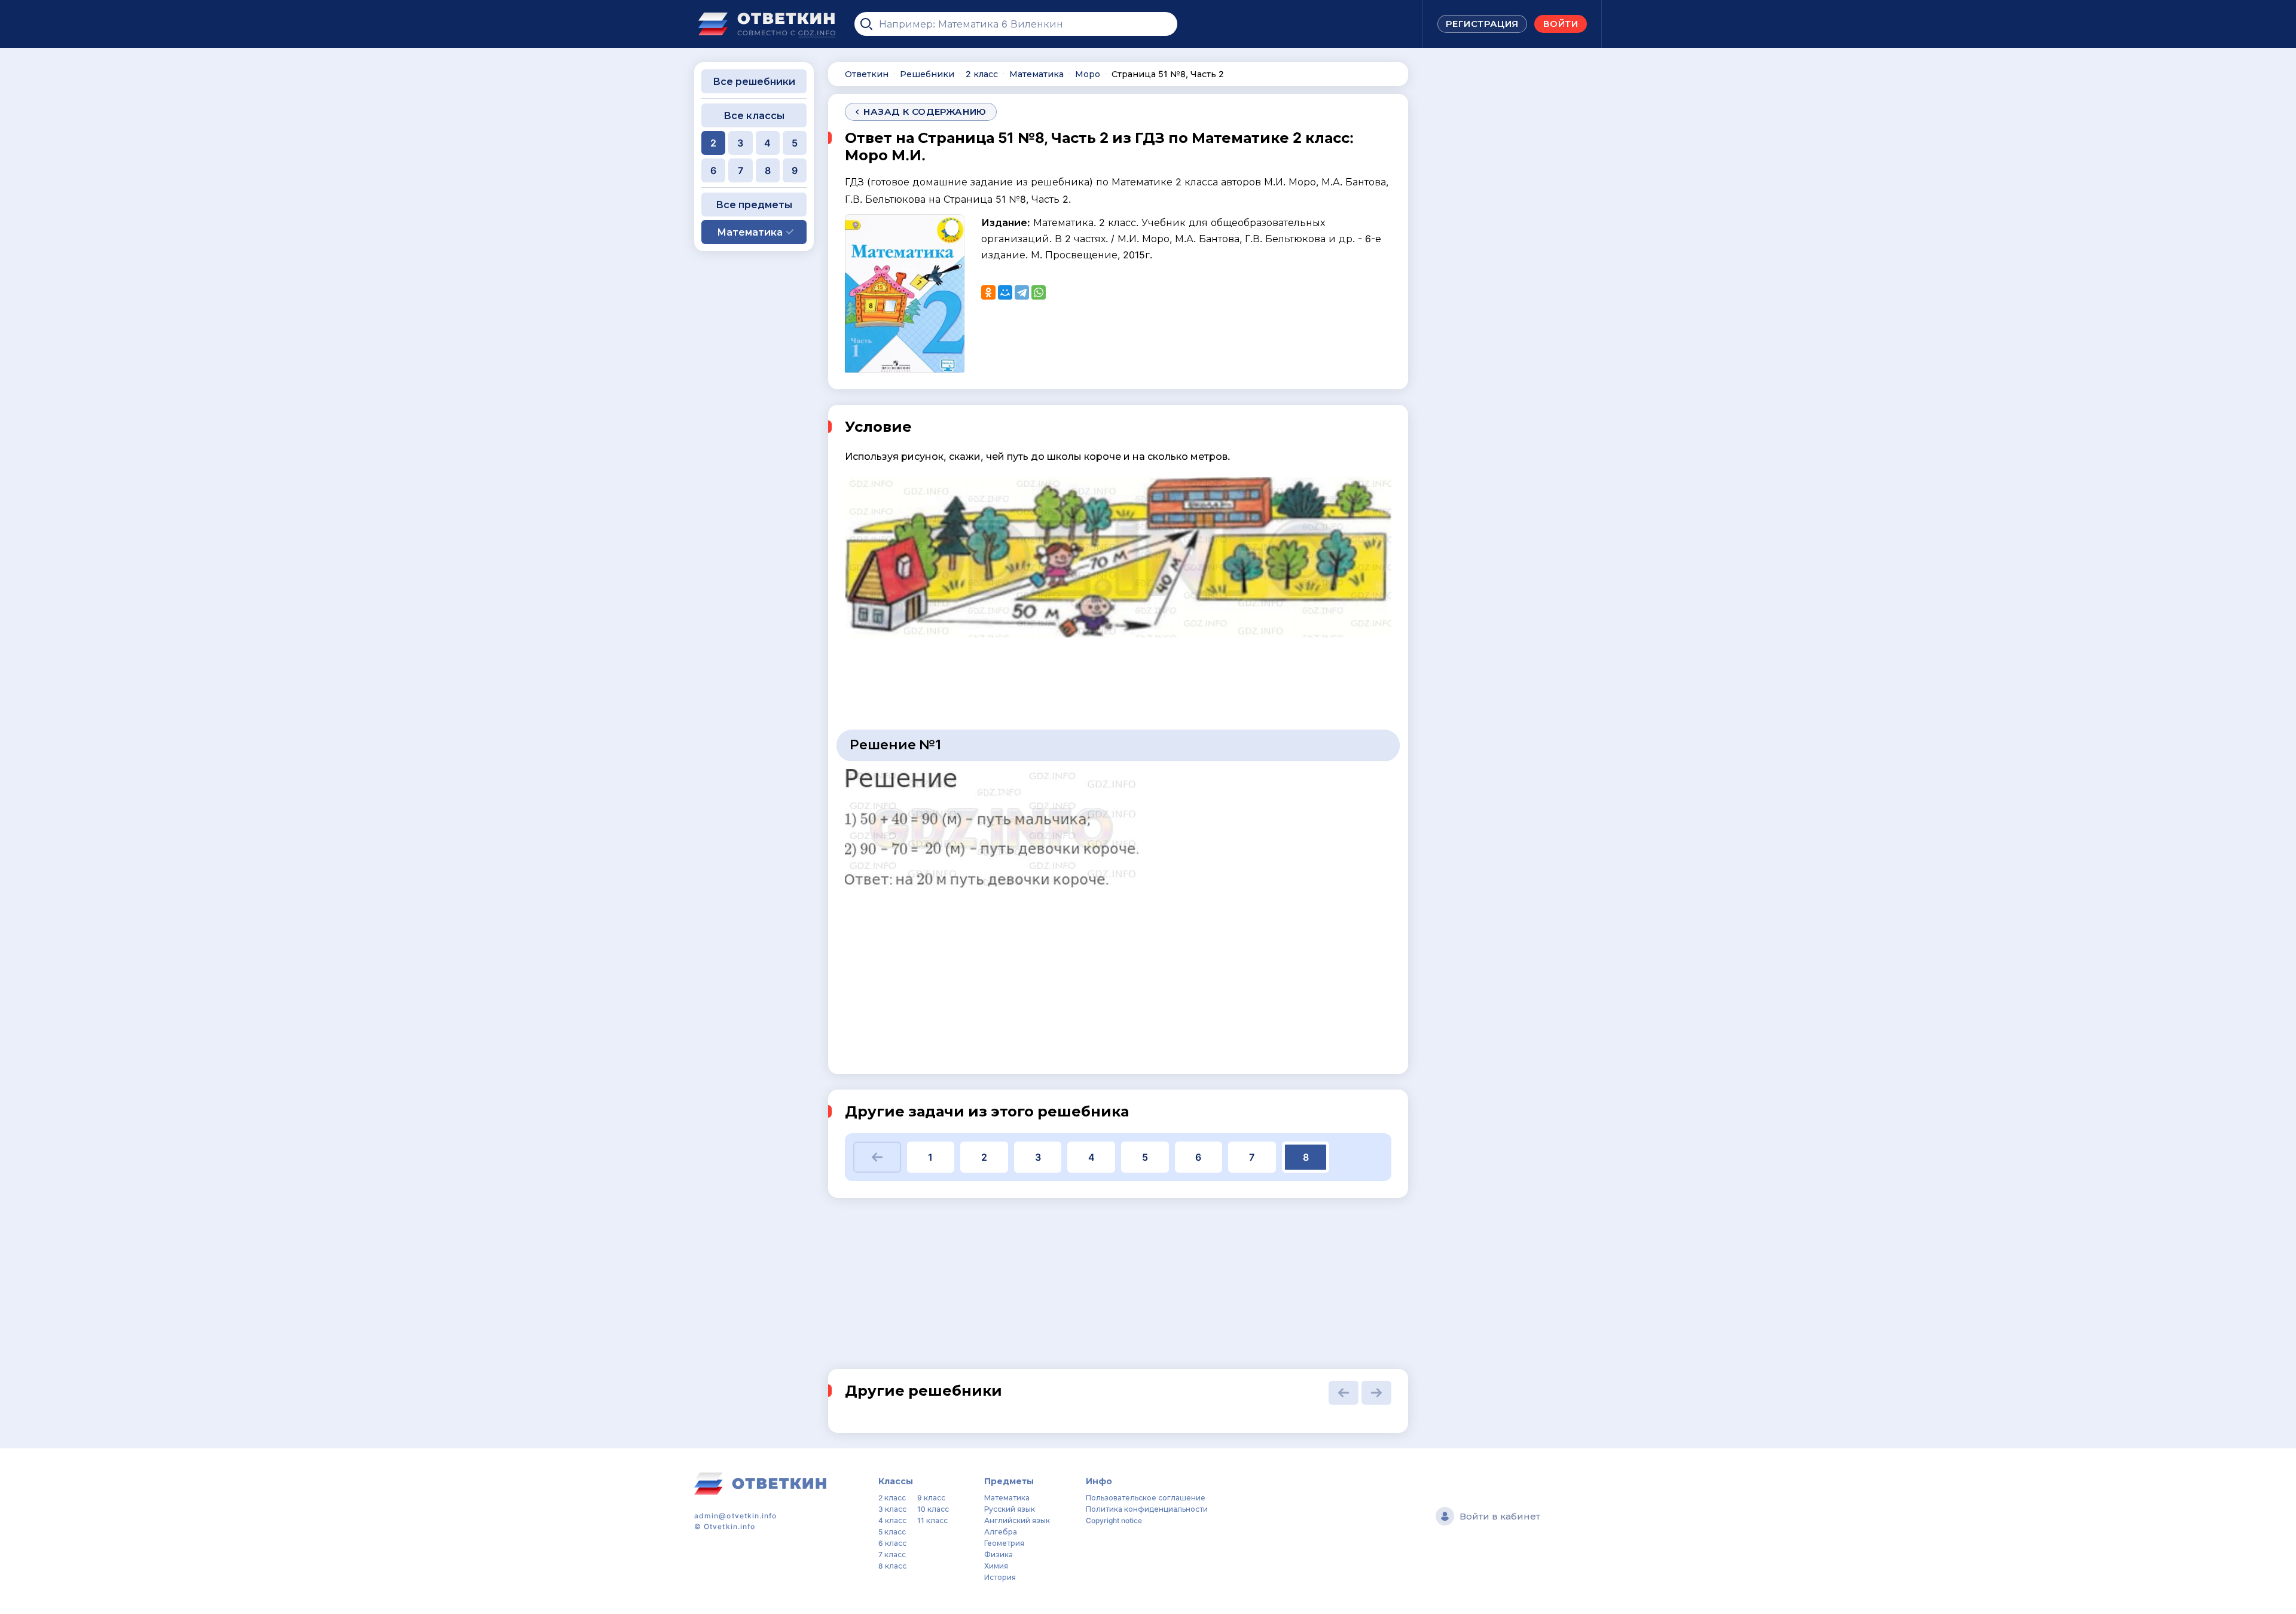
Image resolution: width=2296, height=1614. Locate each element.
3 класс (892, 1509)
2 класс (892, 1498)
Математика (1007, 1498)
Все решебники (754, 81)
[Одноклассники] (988, 292)
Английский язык (1017, 1520)
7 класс (892, 1554)
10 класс (933, 1509)
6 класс (892, 1543)
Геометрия (1004, 1543)
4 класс (892, 1520)
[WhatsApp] (1039, 292)
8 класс (892, 1566)
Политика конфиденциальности (1147, 1509)
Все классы (754, 115)
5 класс (892, 1532)
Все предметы (754, 205)
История (1000, 1577)
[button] (877, 1157)
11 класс (932, 1520)
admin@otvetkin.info (736, 1516)
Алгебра (1001, 1532)
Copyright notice (1114, 1520)
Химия (996, 1566)
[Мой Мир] (1005, 292)
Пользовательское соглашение (1146, 1498)
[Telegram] (1022, 292)
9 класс (931, 1498)
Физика (999, 1554)
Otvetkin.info (729, 1526)
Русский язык (1010, 1509)
